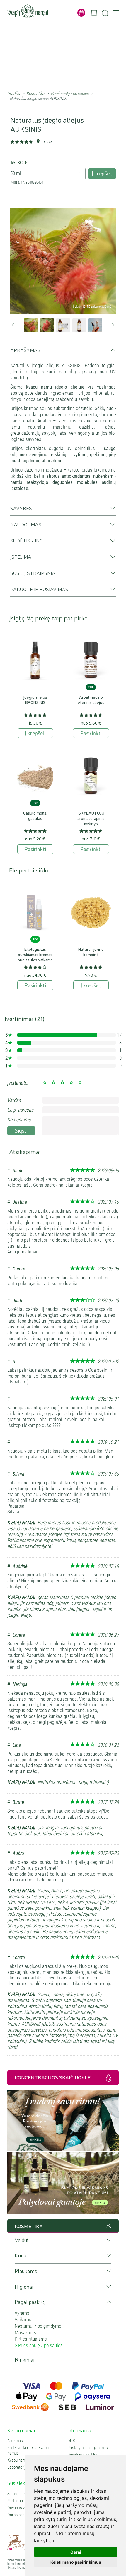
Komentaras (19, 1120)
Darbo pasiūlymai (22, 2515)
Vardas (14, 1100)
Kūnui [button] (21, 2256)
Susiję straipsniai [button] (33, 573)
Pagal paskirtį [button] (30, 2302)
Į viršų (108, 2226)
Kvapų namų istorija (24, 2460)
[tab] (63, 352)
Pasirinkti (91, 733)
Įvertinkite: (18, 1083)
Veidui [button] (21, 2240)
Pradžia (14, 94)
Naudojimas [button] (26, 524)
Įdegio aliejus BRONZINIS (35, 700)
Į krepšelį (102, 173)
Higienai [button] (24, 2287)
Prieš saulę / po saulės (70, 94)
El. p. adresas (20, 1110)
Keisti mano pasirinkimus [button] (76, 2562)
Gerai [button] (76, 2552)
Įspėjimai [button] (21, 557)
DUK (71, 2441)
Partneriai (16, 2501)
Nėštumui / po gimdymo (38, 2326)
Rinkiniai (24, 2360)
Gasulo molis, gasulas (35, 815)
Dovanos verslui (21, 2508)
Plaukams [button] (26, 2271)
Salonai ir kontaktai (23, 2494)
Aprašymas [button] (25, 350)
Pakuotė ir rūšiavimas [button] (39, 589)
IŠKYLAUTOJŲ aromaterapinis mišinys (91, 818)
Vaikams (23, 2319)
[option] (63, 261)
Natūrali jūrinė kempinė (91, 952)
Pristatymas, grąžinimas (88, 2448)
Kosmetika (35, 94)
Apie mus (15, 2441)
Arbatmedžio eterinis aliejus (91, 700)
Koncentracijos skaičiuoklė (53, 2077)
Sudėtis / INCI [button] (27, 540)
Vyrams (22, 2313)
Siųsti (21, 1130)
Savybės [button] (21, 508)
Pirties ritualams (31, 2339)
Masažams (25, 2332)
